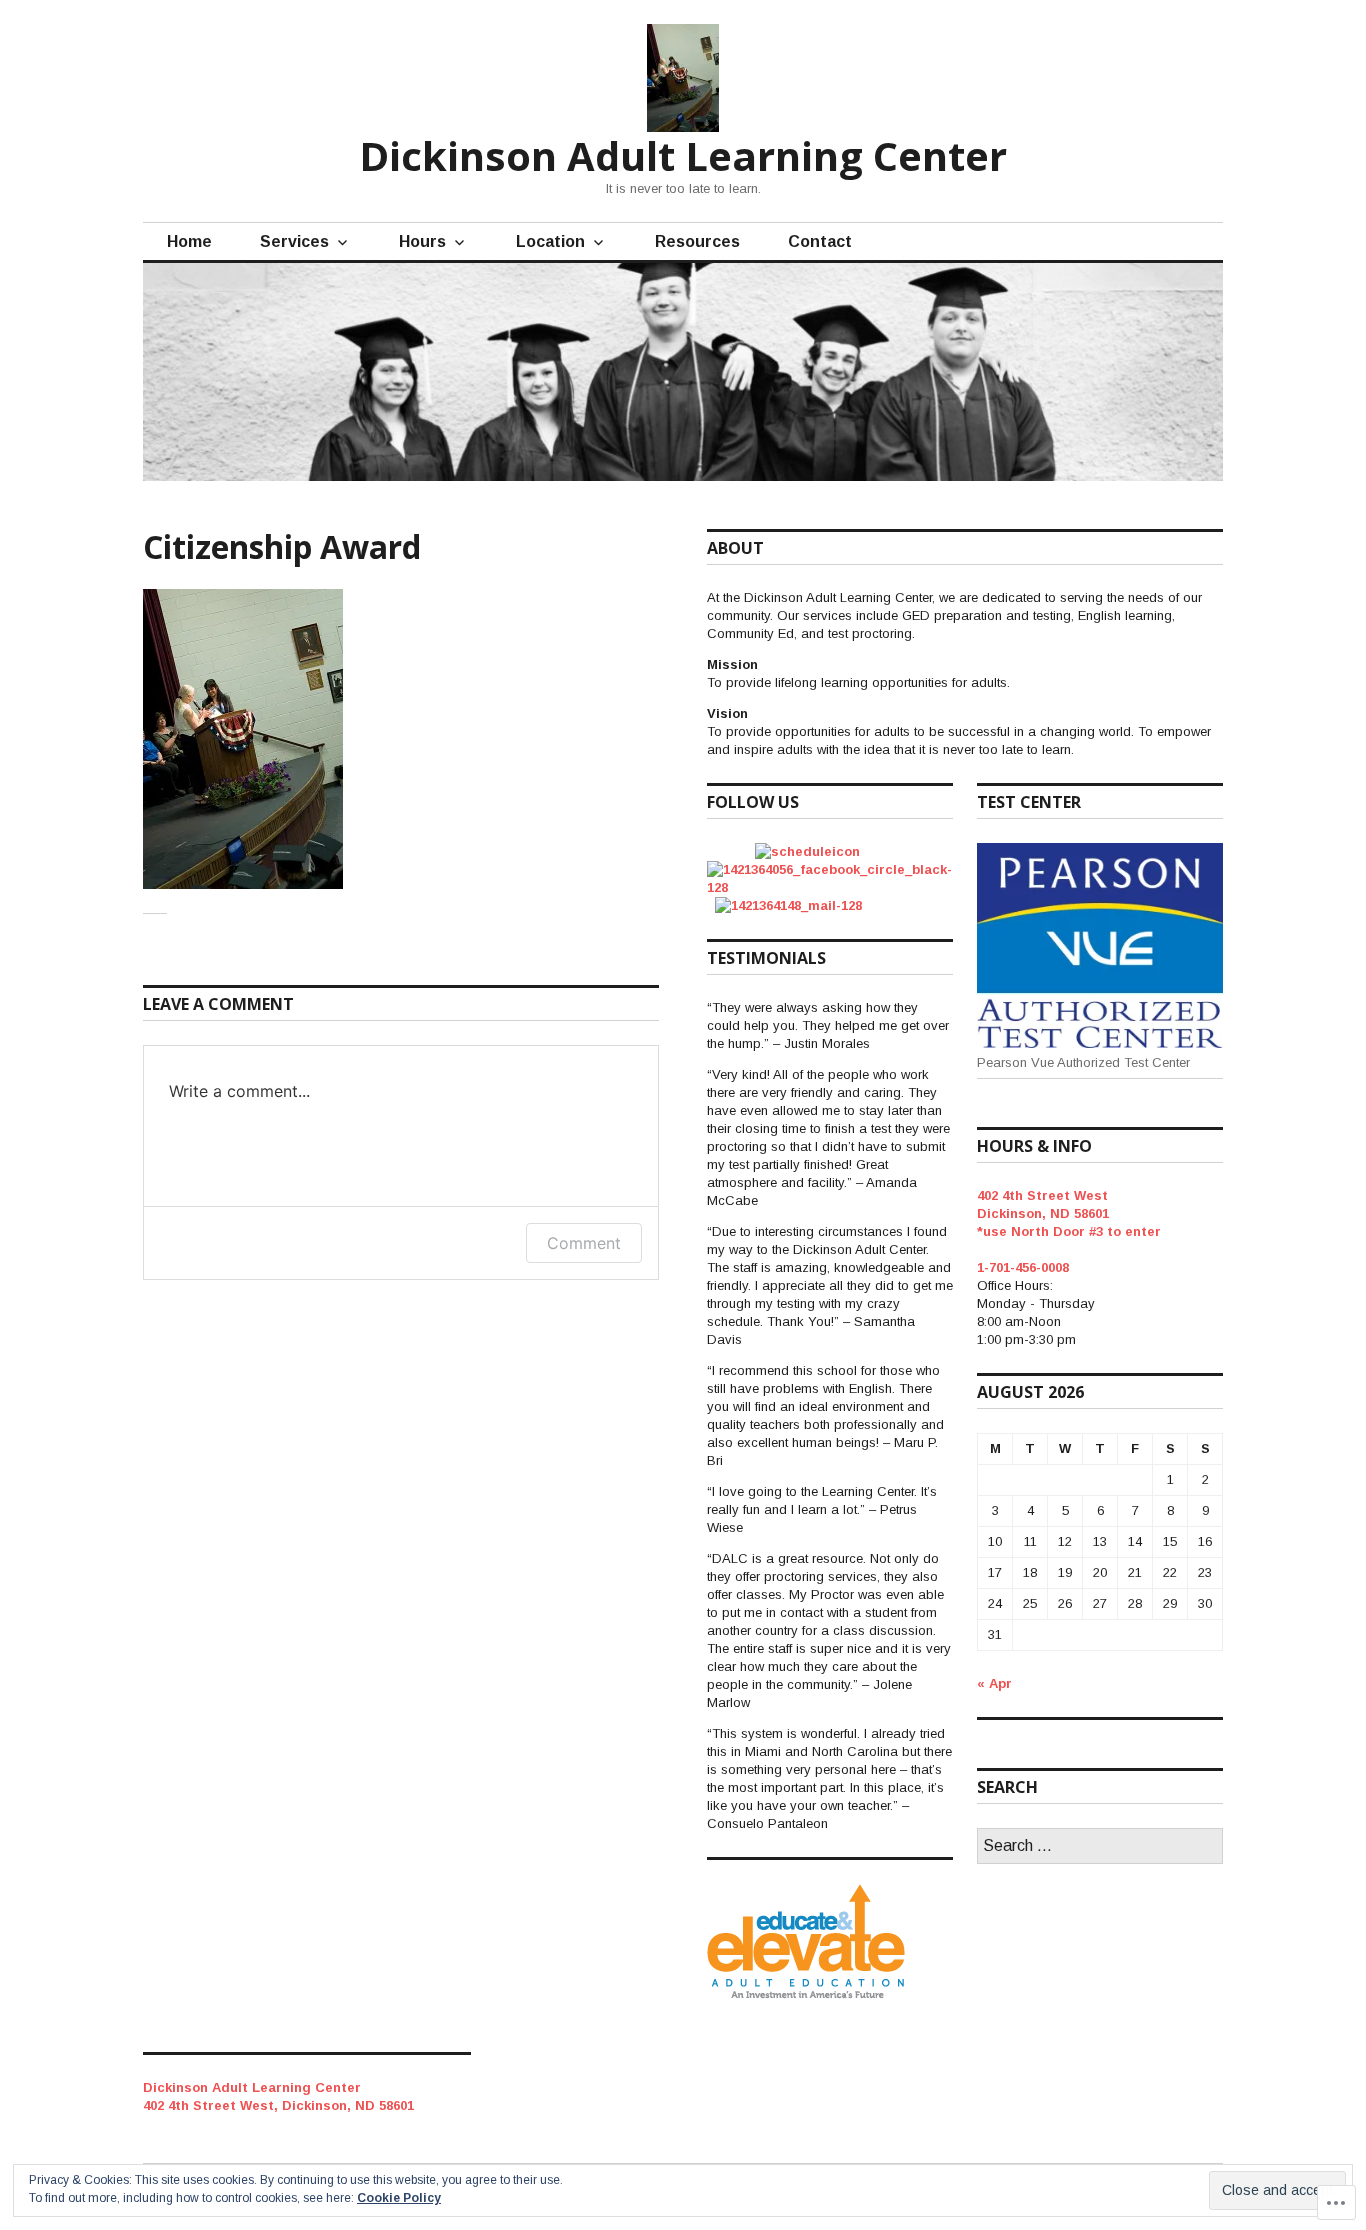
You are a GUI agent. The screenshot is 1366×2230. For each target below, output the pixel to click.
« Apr (994, 1683)
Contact (820, 241)
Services (294, 241)
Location (550, 241)
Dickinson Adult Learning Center (683, 155)
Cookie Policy (399, 2198)
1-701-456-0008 (1023, 1267)
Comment (584, 1243)
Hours (422, 241)
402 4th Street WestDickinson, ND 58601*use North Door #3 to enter (1069, 1213)
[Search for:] (1100, 1846)
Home (189, 241)
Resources (697, 241)
